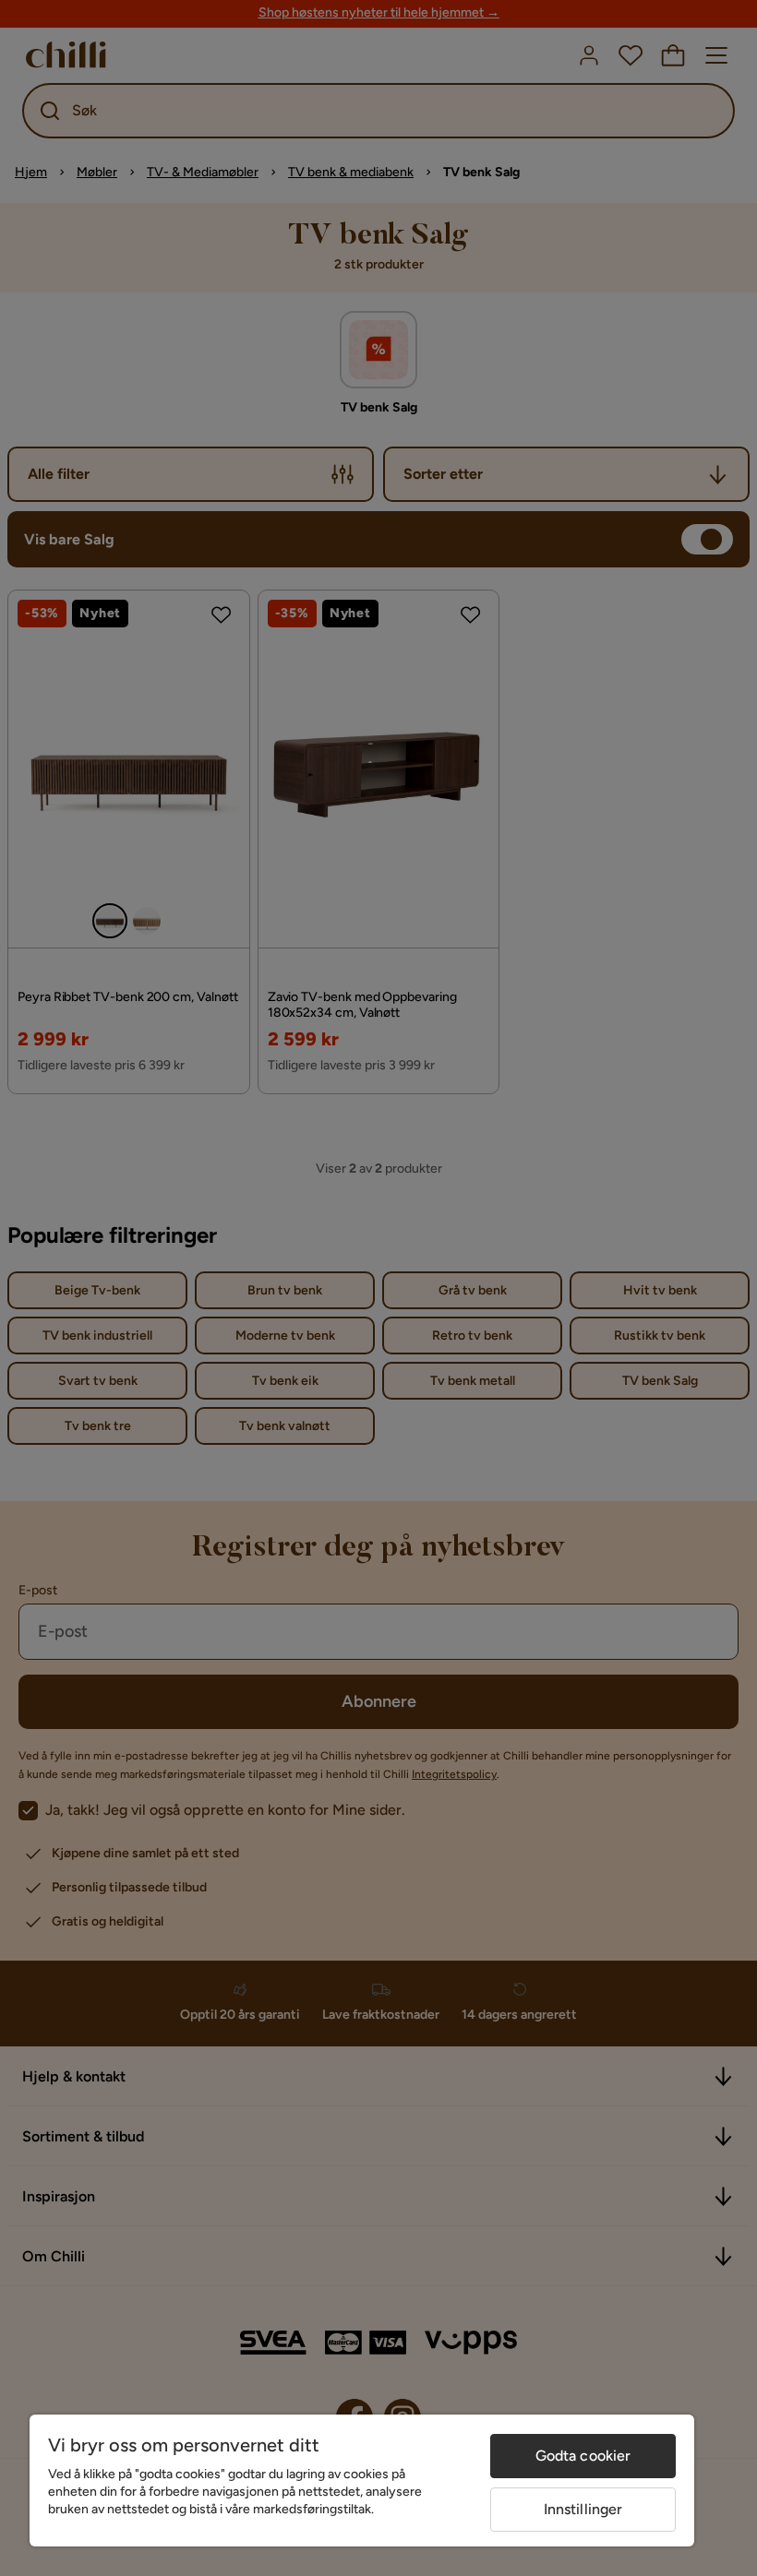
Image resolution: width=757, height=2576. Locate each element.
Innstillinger (583, 2509)
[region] (362, 2481)
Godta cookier (583, 2456)
